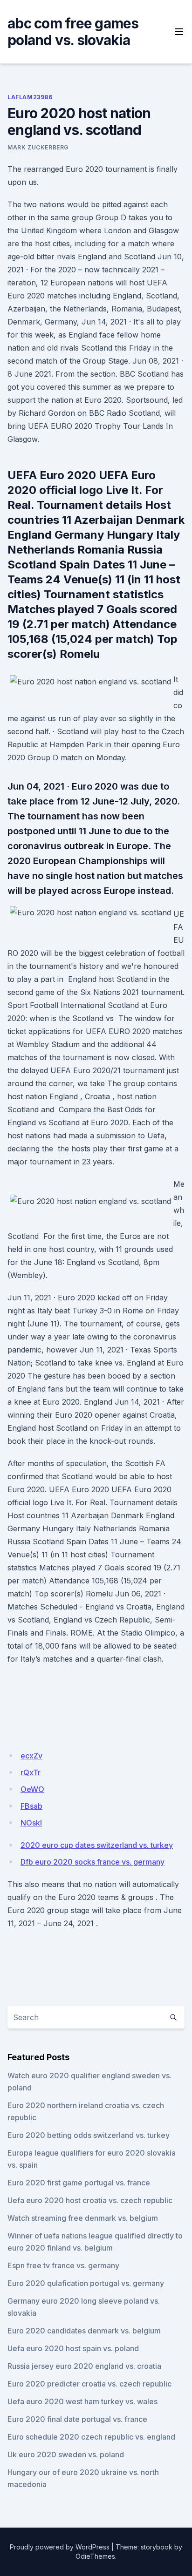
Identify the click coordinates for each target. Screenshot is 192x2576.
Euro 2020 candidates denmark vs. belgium (84, 2331)
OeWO (32, 1789)
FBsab (31, 1806)
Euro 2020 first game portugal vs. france (79, 2183)
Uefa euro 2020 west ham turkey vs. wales (82, 2401)
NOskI (31, 1823)
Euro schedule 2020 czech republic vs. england (91, 2437)
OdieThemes (95, 2556)
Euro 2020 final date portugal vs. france (77, 2419)
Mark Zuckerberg (38, 147)
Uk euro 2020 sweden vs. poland (66, 2454)
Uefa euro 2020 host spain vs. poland (73, 2348)
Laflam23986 (30, 97)
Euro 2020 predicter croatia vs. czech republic (89, 2384)
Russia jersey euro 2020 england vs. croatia (84, 2366)
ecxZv (31, 1756)
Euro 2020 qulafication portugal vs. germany (86, 2283)
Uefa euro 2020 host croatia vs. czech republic (90, 2200)
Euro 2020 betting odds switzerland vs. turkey (89, 2135)
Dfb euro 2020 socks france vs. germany (93, 1862)
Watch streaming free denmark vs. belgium (83, 2218)
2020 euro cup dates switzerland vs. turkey (97, 1845)
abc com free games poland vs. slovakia (73, 32)
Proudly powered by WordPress (60, 2547)
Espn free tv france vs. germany (63, 2265)
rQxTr (31, 1772)
